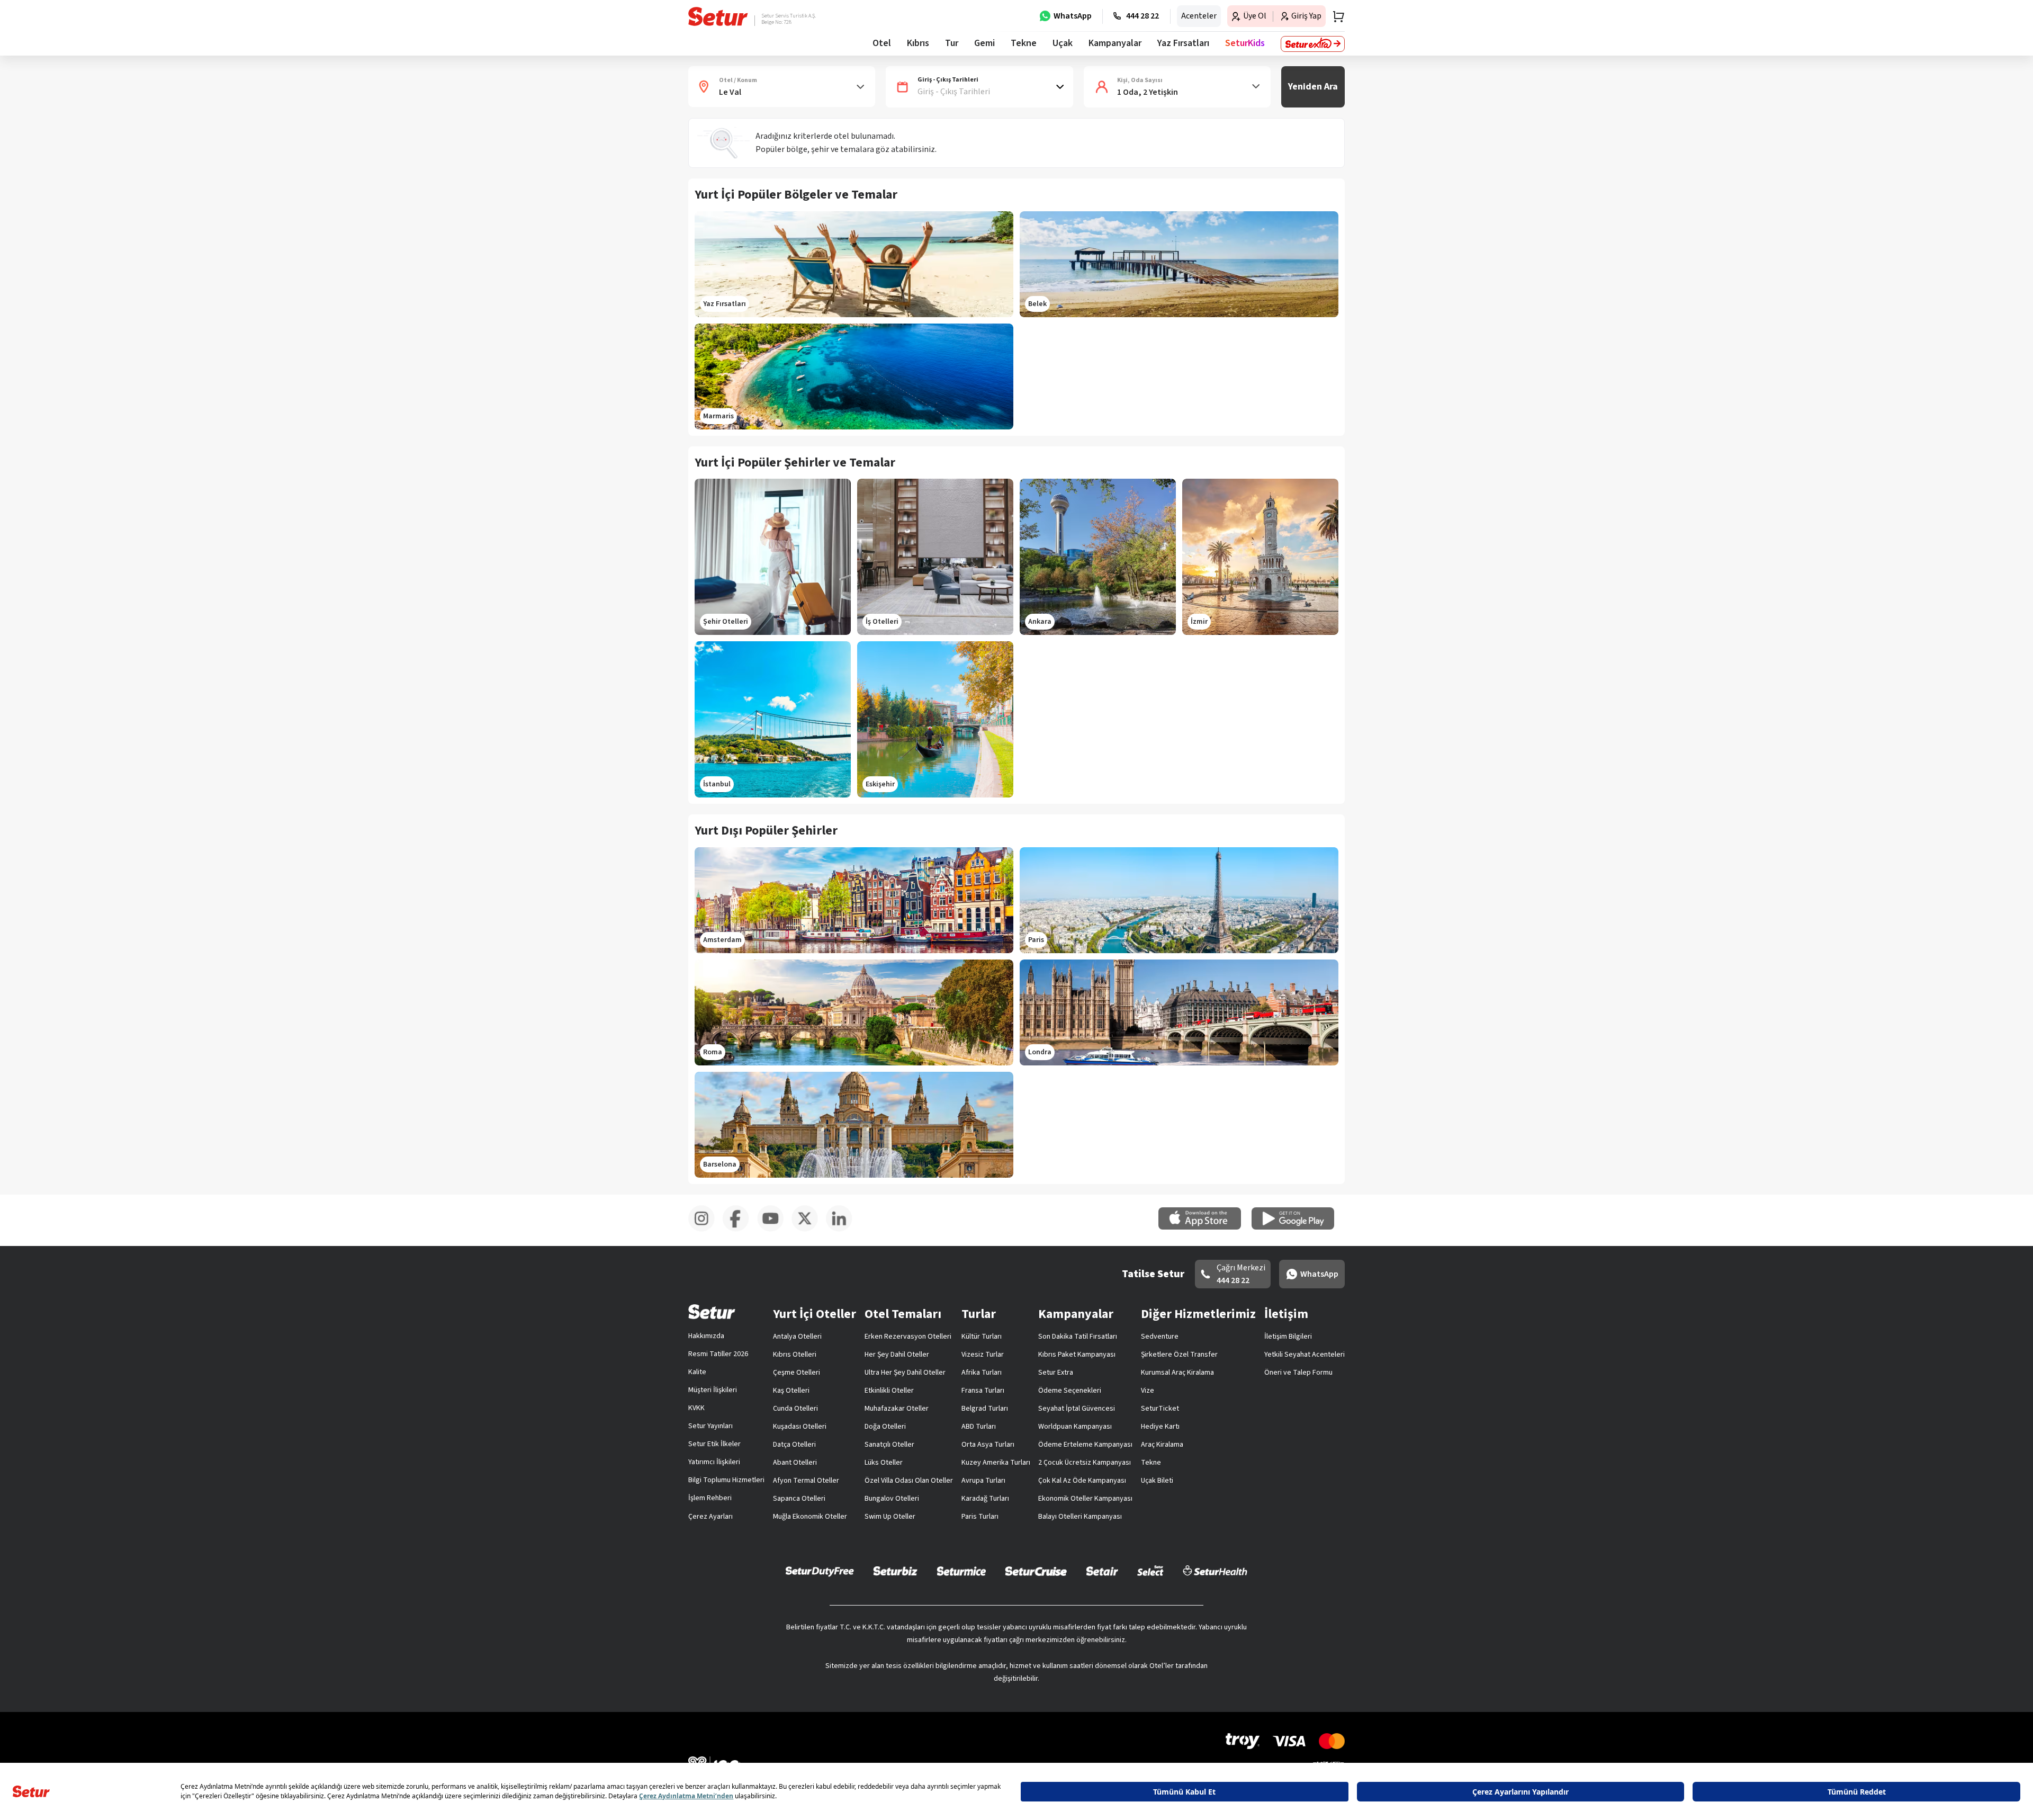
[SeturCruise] (1036, 1571)
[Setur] (718, 16)
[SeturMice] (961, 1571)
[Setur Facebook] (740, 1230)
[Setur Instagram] (705, 1230)
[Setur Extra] (1313, 44)
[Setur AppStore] (1205, 1227)
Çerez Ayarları (710, 1517)
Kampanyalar (1115, 43)
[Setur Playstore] (1298, 1227)
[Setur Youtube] (774, 1230)
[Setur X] (809, 1230)
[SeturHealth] (1215, 1571)
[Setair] (1102, 1571)
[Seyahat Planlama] (1335, 16)
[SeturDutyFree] (820, 1571)
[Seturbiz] (895, 1571)
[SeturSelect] (1150, 1571)
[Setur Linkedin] (843, 1230)
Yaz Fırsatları (1183, 43)
